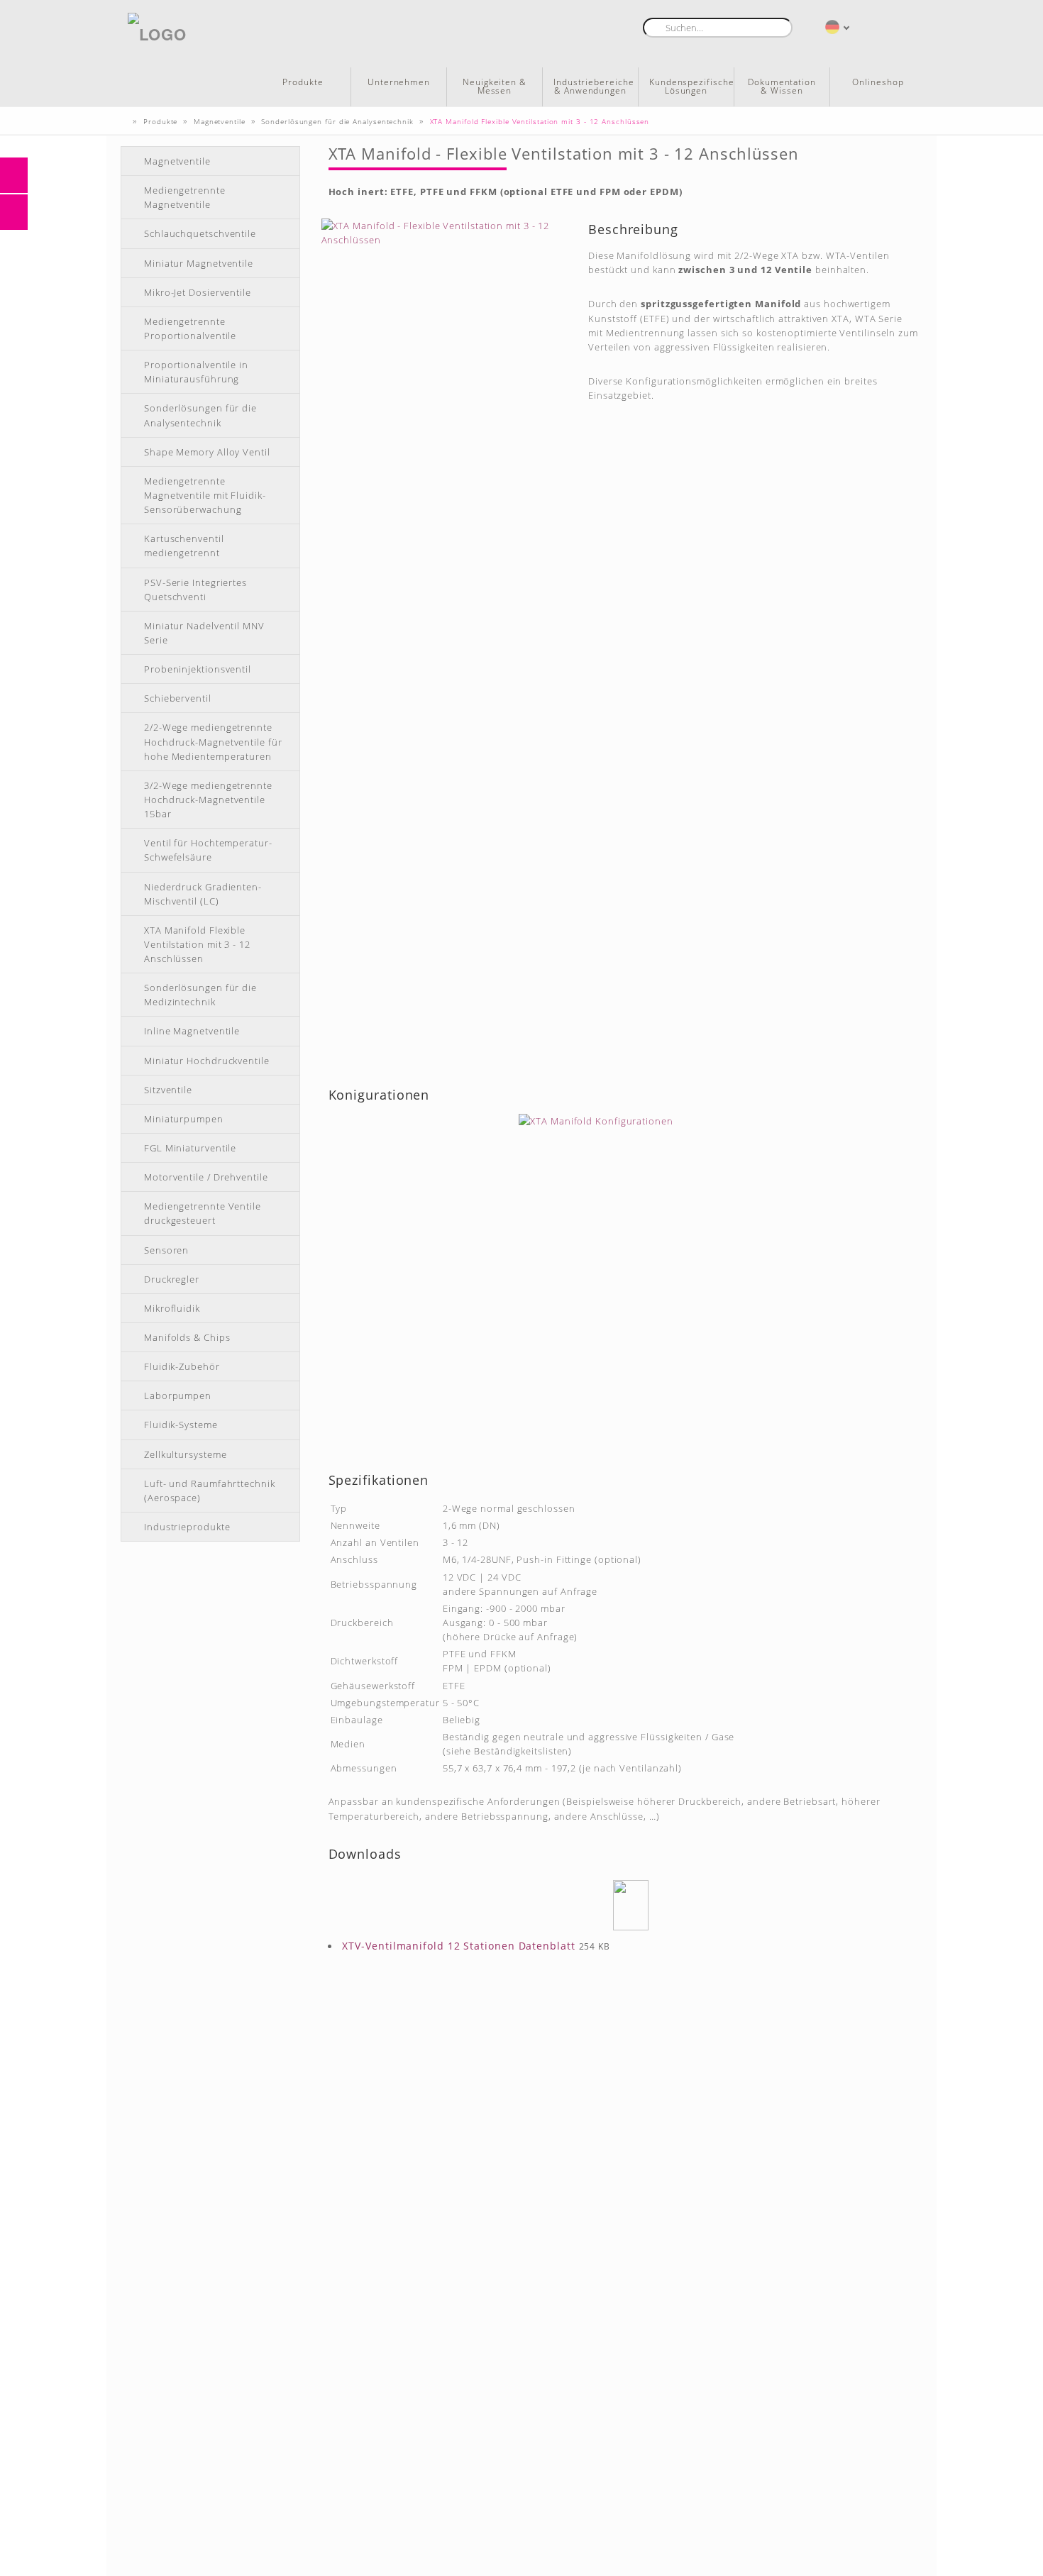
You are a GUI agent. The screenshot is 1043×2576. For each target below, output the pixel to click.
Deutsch (833, 27)
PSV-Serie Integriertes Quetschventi (195, 590)
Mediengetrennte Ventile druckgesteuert (203, 1213)
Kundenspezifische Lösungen (691, 86)
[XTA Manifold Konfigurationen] (626, 1275)
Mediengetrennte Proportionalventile (190, 328)
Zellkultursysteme (185, 1454)
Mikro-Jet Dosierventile (198, 292)
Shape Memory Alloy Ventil (207, 452)
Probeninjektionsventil (198, 669)
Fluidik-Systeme (181, 1425)
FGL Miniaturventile (190, 1148)
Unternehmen (399, 82)
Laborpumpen (178, 1395)
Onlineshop (878, 82)
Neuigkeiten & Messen (495, 86)
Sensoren (166, 1250)
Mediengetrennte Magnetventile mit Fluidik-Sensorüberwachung (205, 495)
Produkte (303, 82)
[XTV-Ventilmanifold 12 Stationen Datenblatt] (631, 1905)
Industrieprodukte (187, 1527)
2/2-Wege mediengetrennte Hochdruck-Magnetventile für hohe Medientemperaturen (213, 741)
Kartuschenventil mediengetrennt (184, 546)
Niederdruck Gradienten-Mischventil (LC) (203, 894)
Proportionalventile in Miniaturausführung (196, 372)
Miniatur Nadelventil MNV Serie (204, 633)
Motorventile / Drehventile (206, 1177)
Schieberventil (178, 698)
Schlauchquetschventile (200, 233)
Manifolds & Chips (187, 1337)
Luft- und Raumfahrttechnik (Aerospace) (210, 1491)
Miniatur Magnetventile (199, 263)
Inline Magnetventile (192, 1031)
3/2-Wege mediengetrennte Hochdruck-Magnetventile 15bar (208, 800)
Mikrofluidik (172, 1308)
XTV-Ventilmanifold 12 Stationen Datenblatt (459, 1946)
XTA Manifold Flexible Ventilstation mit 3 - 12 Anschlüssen (197, 944)
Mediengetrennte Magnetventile (185, 197)
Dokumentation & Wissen (782, 86)
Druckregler (172, 1279)
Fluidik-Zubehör (182, 1366)
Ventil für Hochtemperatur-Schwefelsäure (208, 850)
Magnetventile (177, 161)
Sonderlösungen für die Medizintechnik (200, 995)
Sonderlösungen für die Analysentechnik (200, 415)
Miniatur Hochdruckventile (207, 1061)
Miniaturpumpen (184, 1119)
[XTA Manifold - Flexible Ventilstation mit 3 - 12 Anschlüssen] (446, 644)
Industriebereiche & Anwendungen (594, 86)
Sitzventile (168, 1090)
